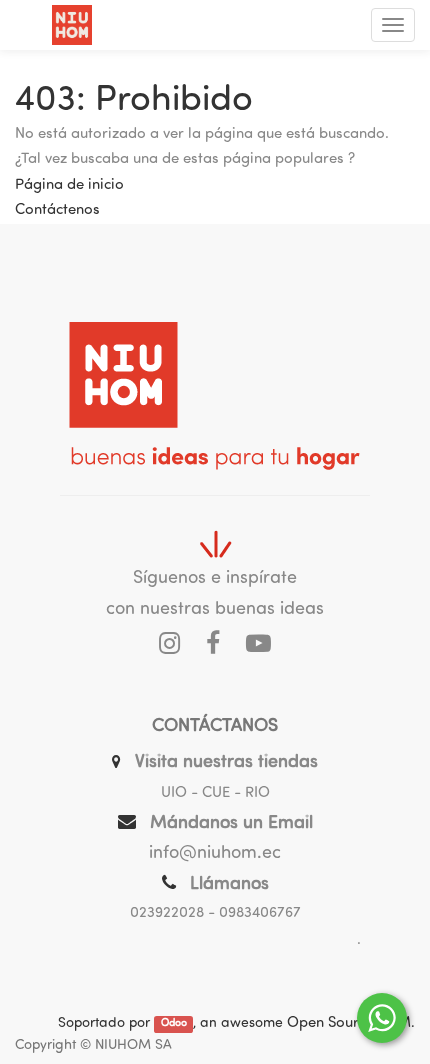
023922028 (167, 913)
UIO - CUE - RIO (215, 793)
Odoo (174, 1024)
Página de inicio (69, 185)
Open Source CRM (349, 1023)
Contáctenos (57, 210)
